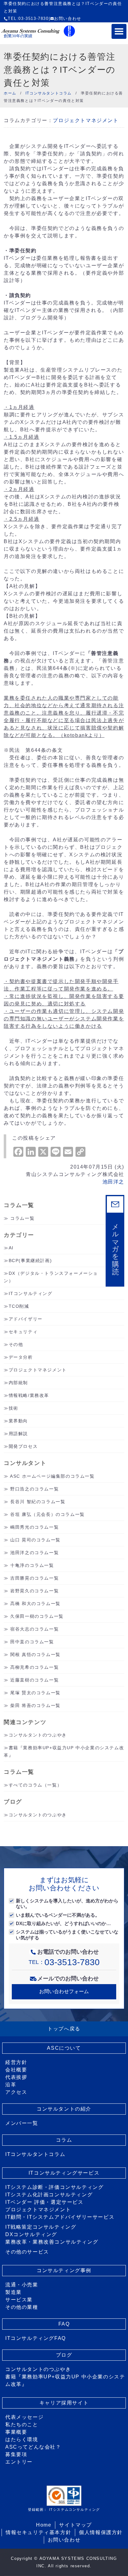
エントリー (19, 2462)
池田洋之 (113, 1182)
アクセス (16, 2092)
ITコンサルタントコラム (35, 2154)
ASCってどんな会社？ (33, 2447)
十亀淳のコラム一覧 (32, 1565)
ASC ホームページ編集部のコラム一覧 (52, 1476)
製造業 (14, 2292)
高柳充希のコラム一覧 (34, 1667)
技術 (14, 1408)
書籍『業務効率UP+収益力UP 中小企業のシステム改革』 (65, 2380)
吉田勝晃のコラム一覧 (34, 1578)
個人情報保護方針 (101, 2532)
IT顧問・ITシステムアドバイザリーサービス (60, 2217)
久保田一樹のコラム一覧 (37, 1616)
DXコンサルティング (31, 2234)
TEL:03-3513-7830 (28, 18)
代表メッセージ (24, 2417)
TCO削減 (19, 1306)
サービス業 (19, 2300)
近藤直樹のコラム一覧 (34, 1680)
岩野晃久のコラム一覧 (34, 1591)
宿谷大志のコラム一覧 (34, 1629)
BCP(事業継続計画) (30, 1261)
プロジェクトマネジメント (86, 120)
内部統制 (18, 1383)
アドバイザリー (26, 1319)
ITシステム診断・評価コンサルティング (54, 2187)
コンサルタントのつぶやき (38, 1735)
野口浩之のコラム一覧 (34, 1489)
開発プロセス (23, 1446)
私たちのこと (22, 2425)
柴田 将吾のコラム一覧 (35, 1705)
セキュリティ (23, 1332)
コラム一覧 (22, 1218)
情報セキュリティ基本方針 (38, 2532)
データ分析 (21, 1357)
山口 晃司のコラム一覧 (35, 1540)
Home (44, 2525)
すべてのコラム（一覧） (35, 1785)
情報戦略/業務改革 (29, 1395)
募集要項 (16, 2454)
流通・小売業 (22, 2285)
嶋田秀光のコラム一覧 (34, 1527)
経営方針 (16, 2062)
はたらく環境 (22, 2439)
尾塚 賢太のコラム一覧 (35, 1693)
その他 (16, 1344)
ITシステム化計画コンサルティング (49, 2195)
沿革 (11, 2085)
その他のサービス (27, 2252)
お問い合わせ (68, 18)
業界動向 (18, 1421)
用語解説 (18, 1434)
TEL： (64, 1962)
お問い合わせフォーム (64, 1991)
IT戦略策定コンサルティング (41, 2227)
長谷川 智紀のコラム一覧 (38, 1502)
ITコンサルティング (31, 1293)
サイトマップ (75, 2525)
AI (11, 1248)
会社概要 (16, 2070)
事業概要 (16, 2432)
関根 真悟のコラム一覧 (35, 1654)
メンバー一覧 (22, 2123)
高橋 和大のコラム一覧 (35, 1604)
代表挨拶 (16, 2077)
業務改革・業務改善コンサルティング (52, 2242)
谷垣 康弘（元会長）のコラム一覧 (48, 1514)
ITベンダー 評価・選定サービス (44, 2202)
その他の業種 (22, 2307)
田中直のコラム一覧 (32, 1642)
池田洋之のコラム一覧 (34, 1553)
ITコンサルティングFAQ (36, 2338)
